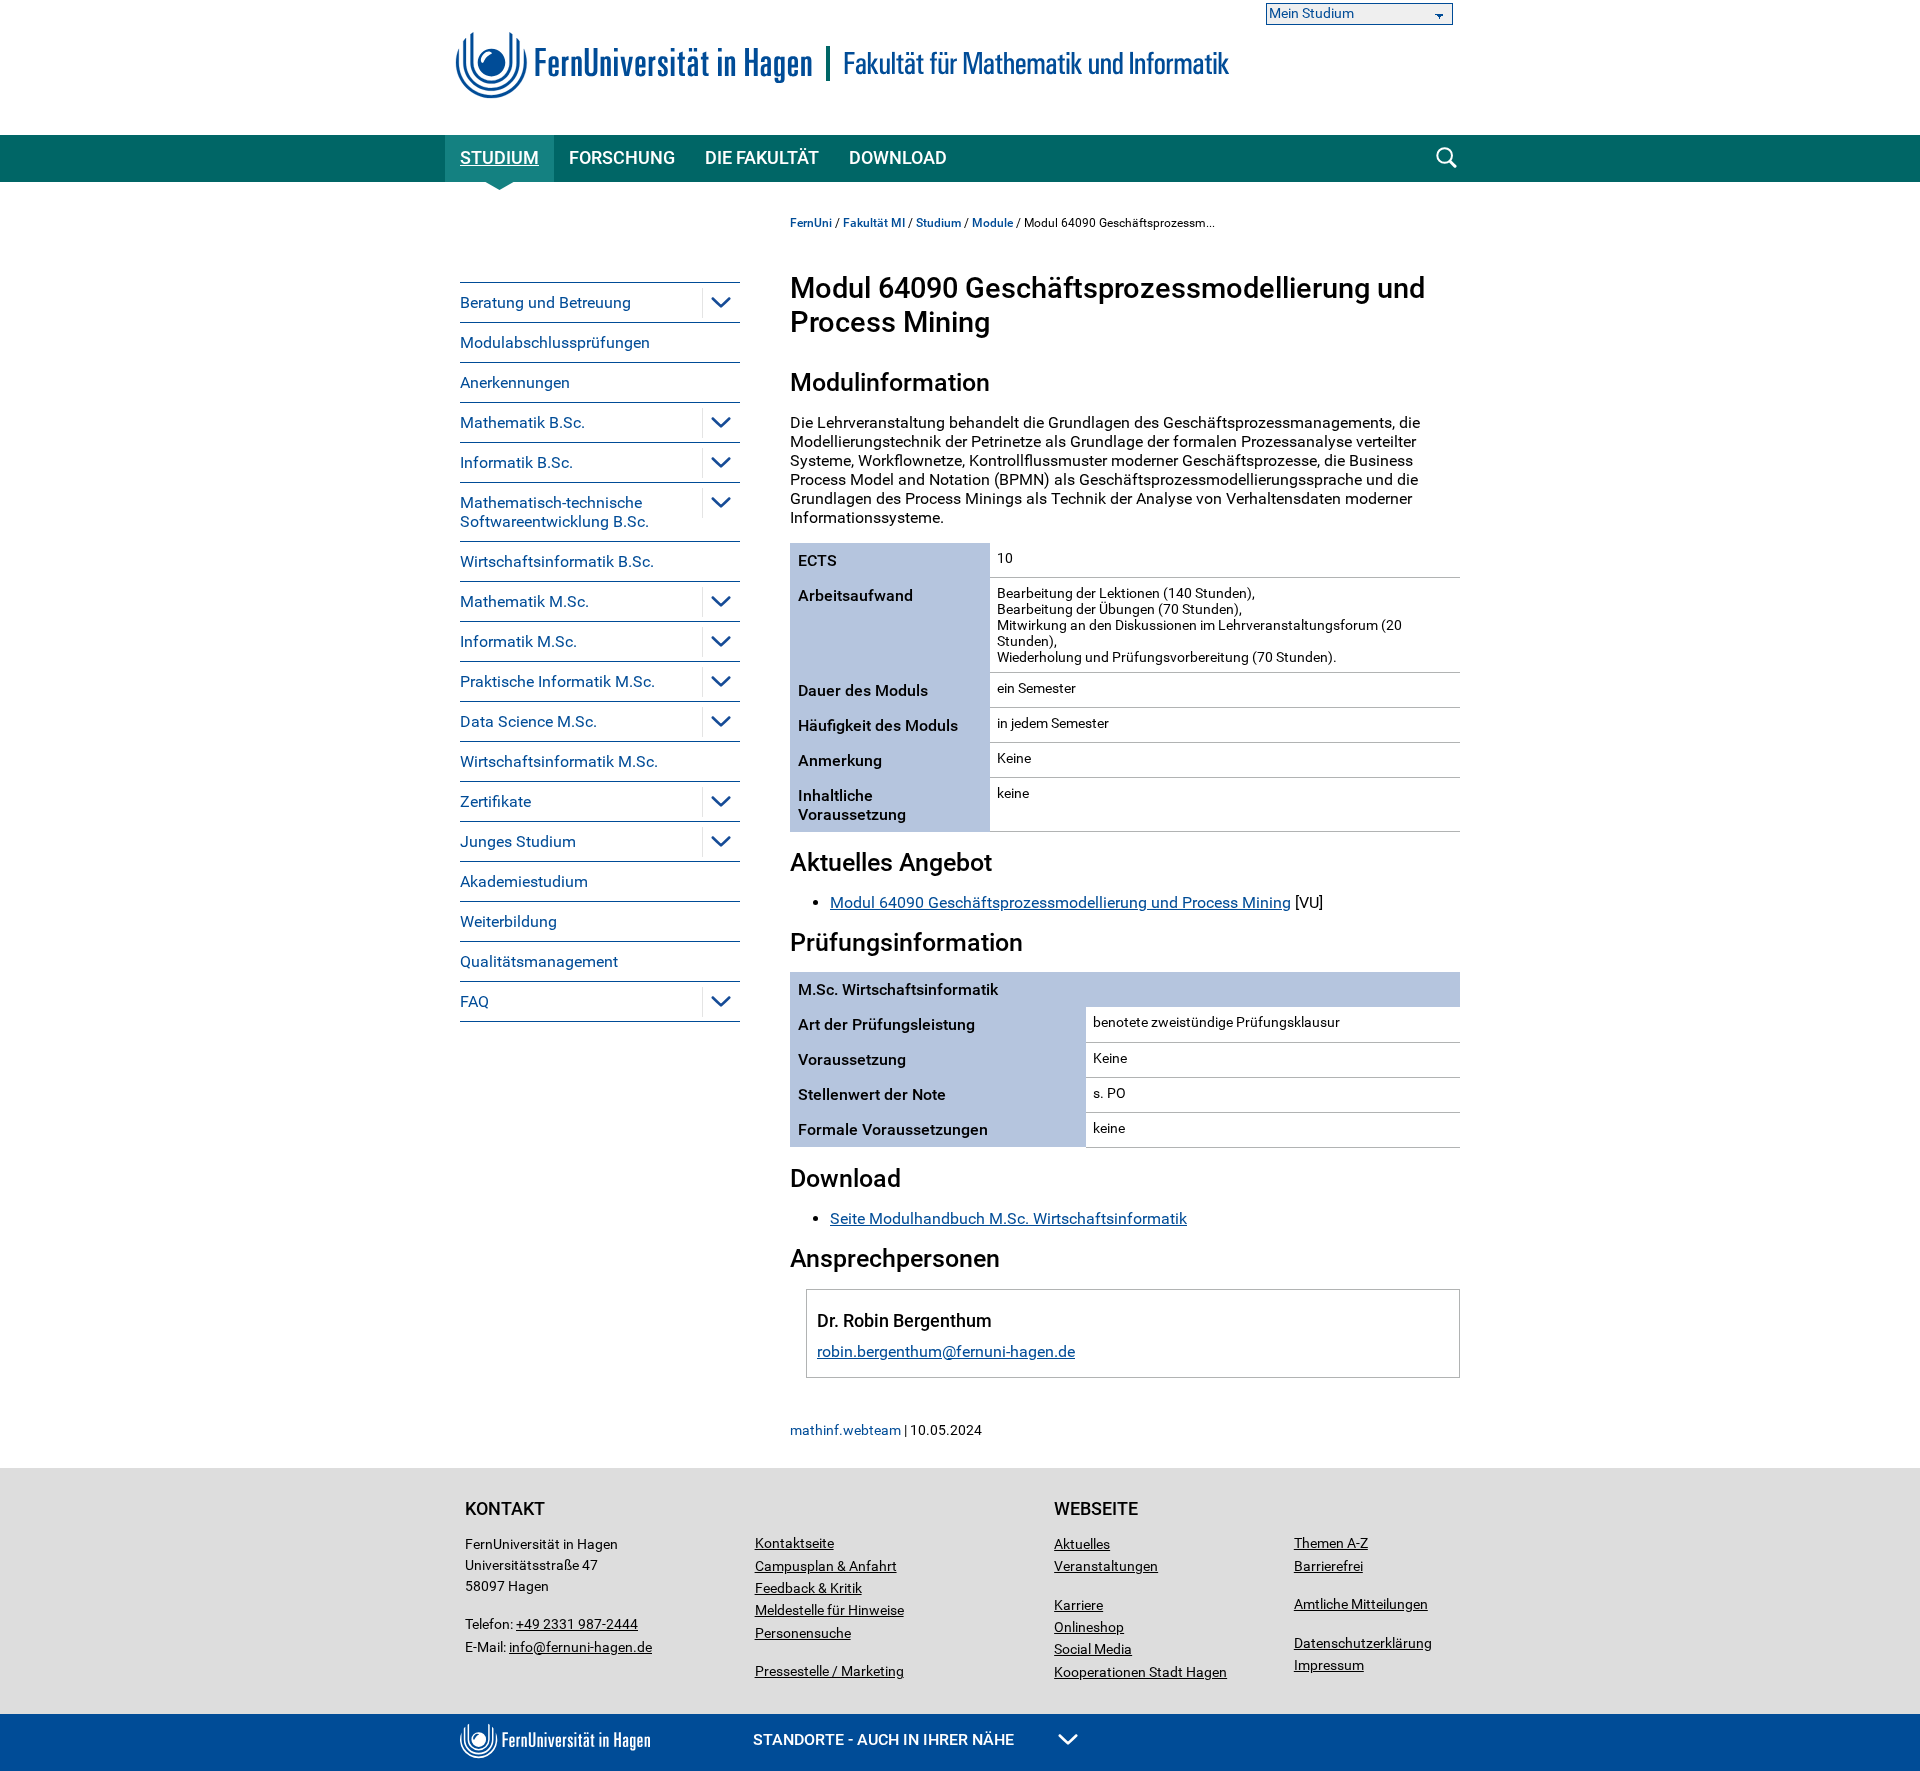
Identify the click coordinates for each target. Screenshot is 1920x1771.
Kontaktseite (794, 1543)
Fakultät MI (874, 223)
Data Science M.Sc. (528, 721)
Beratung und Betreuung (545, 302)
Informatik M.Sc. (518, 641)
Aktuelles (1082, 1544)
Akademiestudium (524, 881)
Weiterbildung (508, 921)
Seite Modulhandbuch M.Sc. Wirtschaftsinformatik (1008, 1218)
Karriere (1078, 1605)
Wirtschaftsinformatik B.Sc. (557, 561)
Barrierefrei (1328, 1566)
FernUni (811, 223)
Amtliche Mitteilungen (1361, 1604)
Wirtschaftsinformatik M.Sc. (559, 761)
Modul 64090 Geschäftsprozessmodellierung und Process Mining (1060, 902)
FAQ (474, 1001)
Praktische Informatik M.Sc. (557, 681)
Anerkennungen (515, 382)
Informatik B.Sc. (516, 462)
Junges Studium (518, 841)
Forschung (622, 157)
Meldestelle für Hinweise (829, 1610)
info (521, 1647)
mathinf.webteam (845, 1430)
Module (992, 223)
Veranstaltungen (1106, 1566)
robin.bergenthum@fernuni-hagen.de (946, 1351)
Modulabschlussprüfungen (555, 342)
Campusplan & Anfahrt (826, 1566)
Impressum (1329, 1665)
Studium (499, 157)
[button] (721, 302)
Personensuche (803, 1633)
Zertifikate (495, 801)
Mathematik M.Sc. (524, 601)
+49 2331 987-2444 (577, 1624)
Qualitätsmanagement (539, 961)
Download (898, 157)
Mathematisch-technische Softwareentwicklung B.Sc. (554, 512)
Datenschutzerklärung (1363, 1643)
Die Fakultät (762, 157)
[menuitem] (600, 302)
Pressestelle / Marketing (829, 1671)
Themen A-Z (1331, 1543)
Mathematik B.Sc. (522, 422)
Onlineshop (1089, 1627)
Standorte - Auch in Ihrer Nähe (885, 1739)
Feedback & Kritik (808, 1588)
